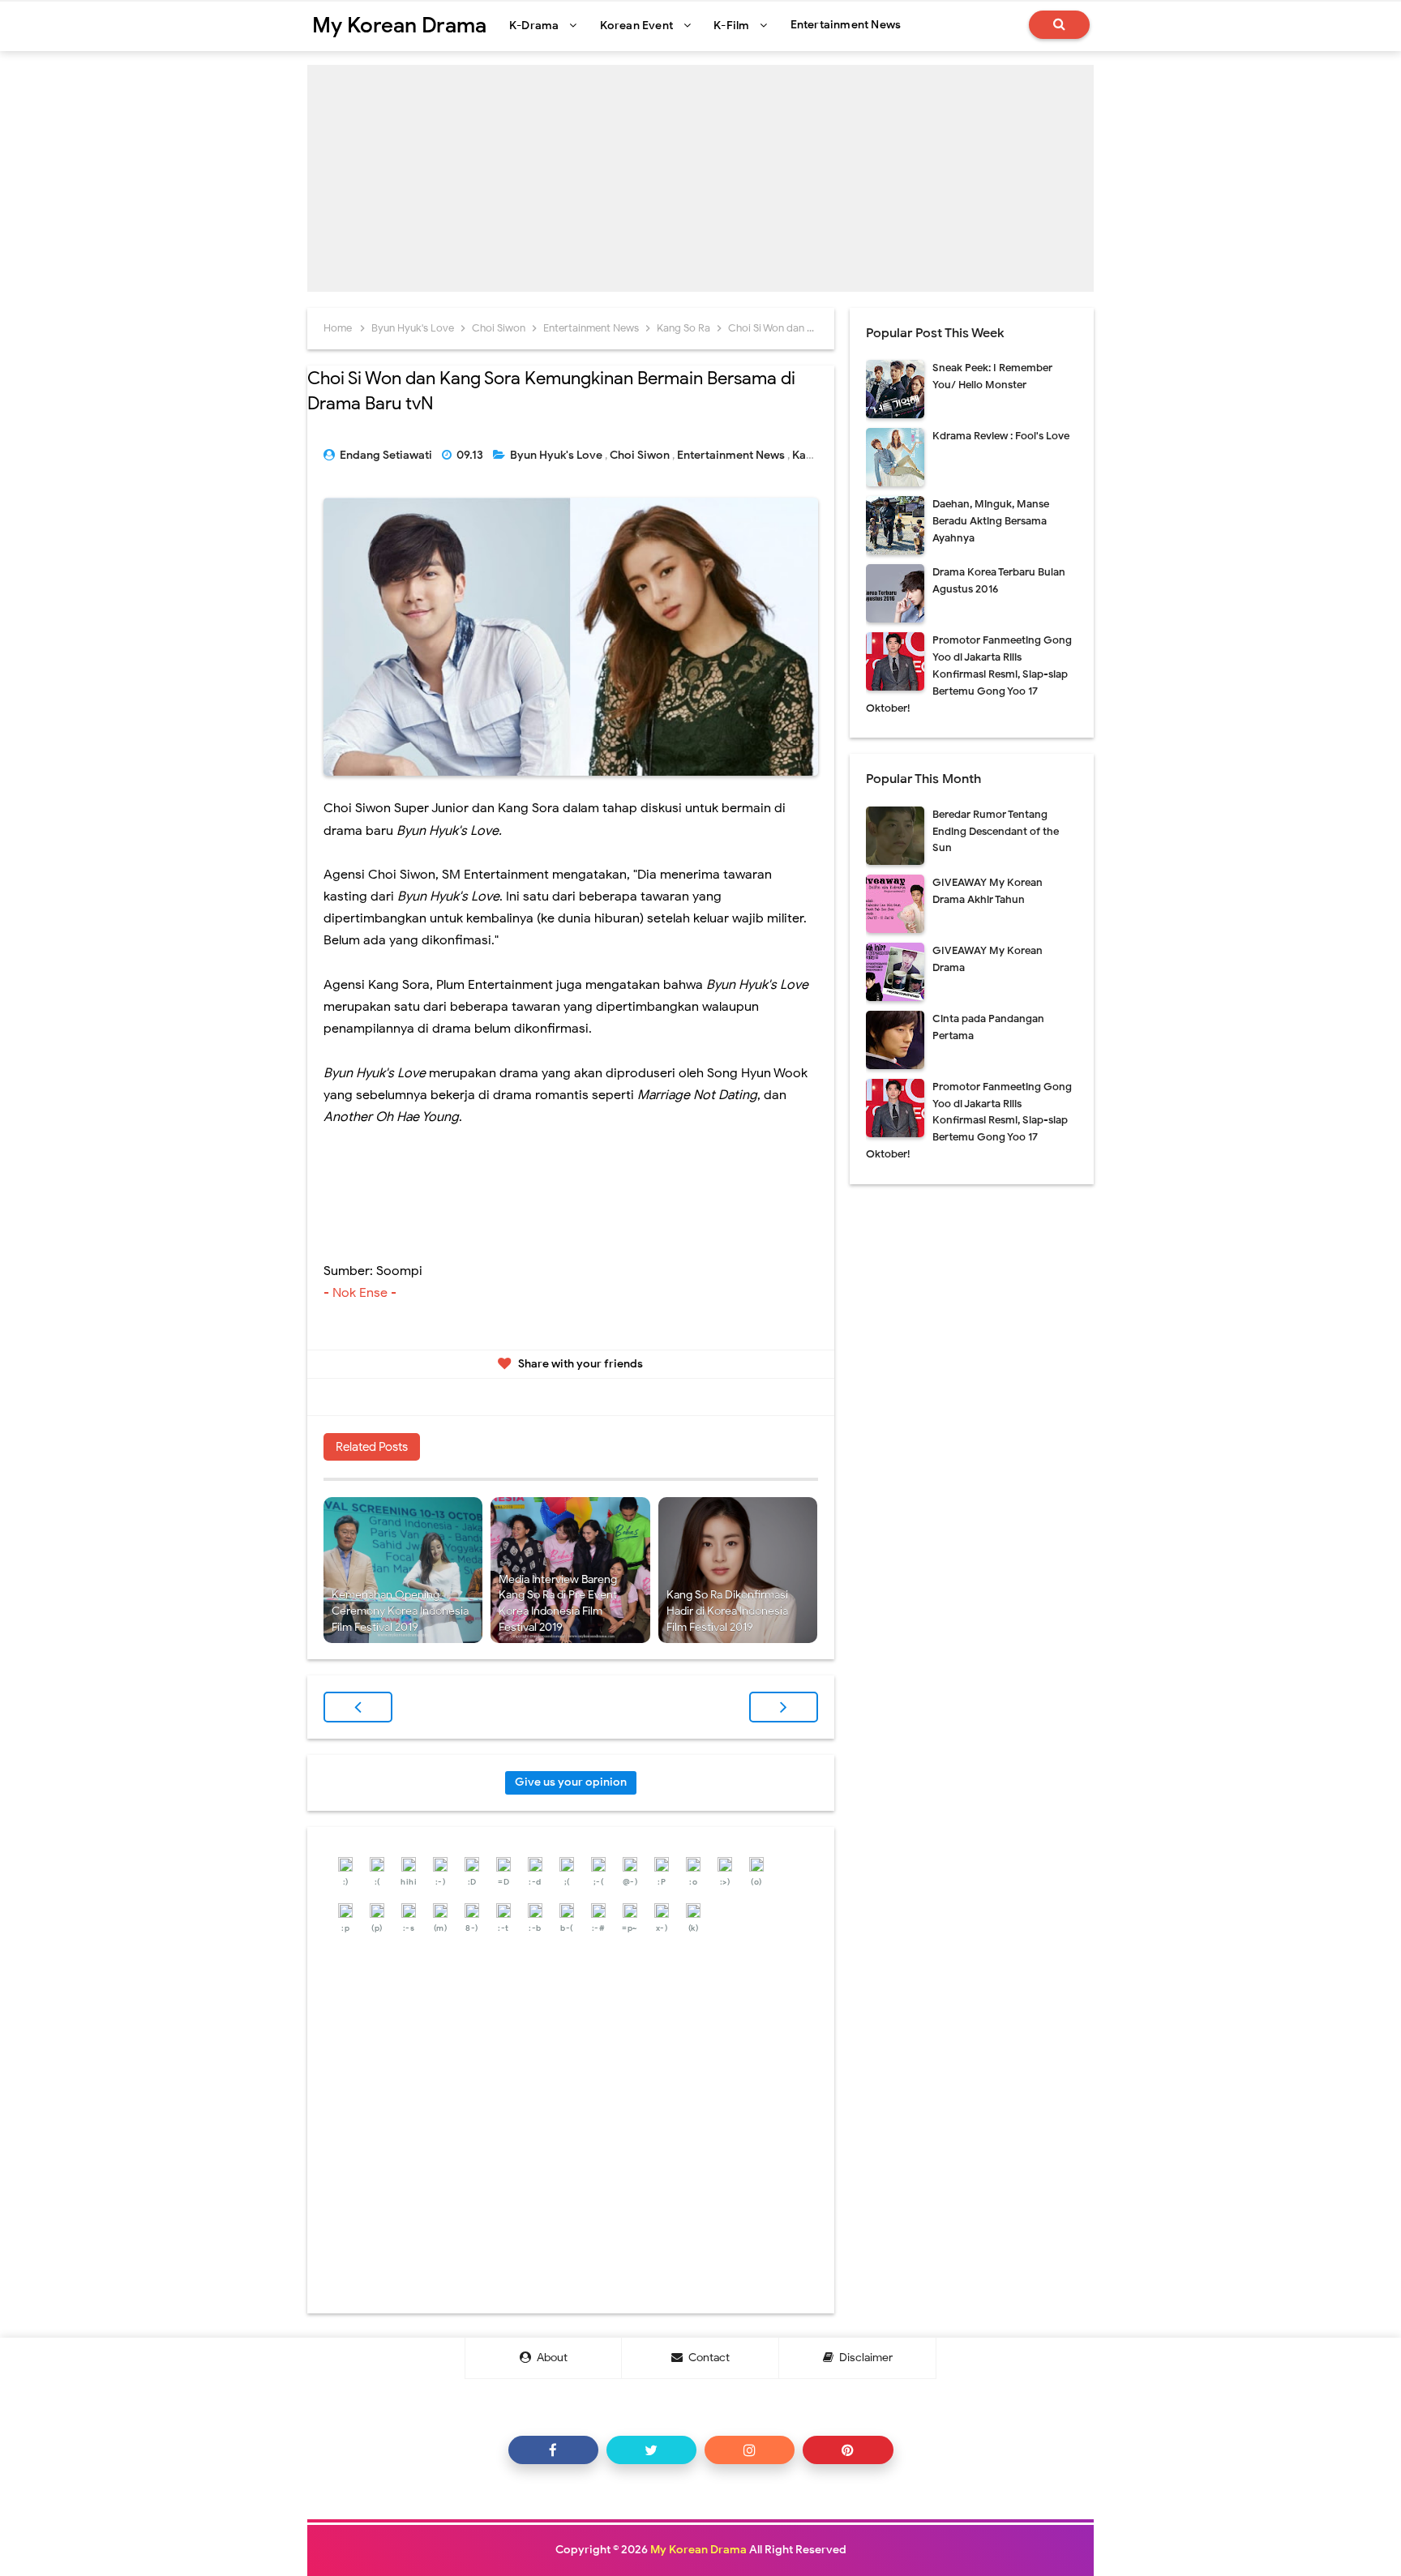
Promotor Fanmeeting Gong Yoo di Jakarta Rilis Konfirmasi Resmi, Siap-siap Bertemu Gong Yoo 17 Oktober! (969, 674)
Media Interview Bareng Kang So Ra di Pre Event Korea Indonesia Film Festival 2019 (558, 1603)
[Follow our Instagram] (750, 2450)
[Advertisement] (700, 178)
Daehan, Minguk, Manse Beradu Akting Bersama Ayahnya (991, 521)
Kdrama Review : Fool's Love (1001, 436)
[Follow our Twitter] (651, 2450)
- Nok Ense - (362, 1293)
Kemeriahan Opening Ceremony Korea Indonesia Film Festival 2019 (400, 1611)
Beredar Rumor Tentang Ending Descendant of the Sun (996, 831)
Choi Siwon (641, 455)
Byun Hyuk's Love (557, 455)
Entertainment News (732, 455)
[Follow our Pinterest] (848, 2450)
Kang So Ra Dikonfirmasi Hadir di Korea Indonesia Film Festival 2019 (727, 1611)
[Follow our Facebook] (553, 2450)
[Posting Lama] (784, 1707)
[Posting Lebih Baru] (358, 1707)
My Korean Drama (698, 2550)
